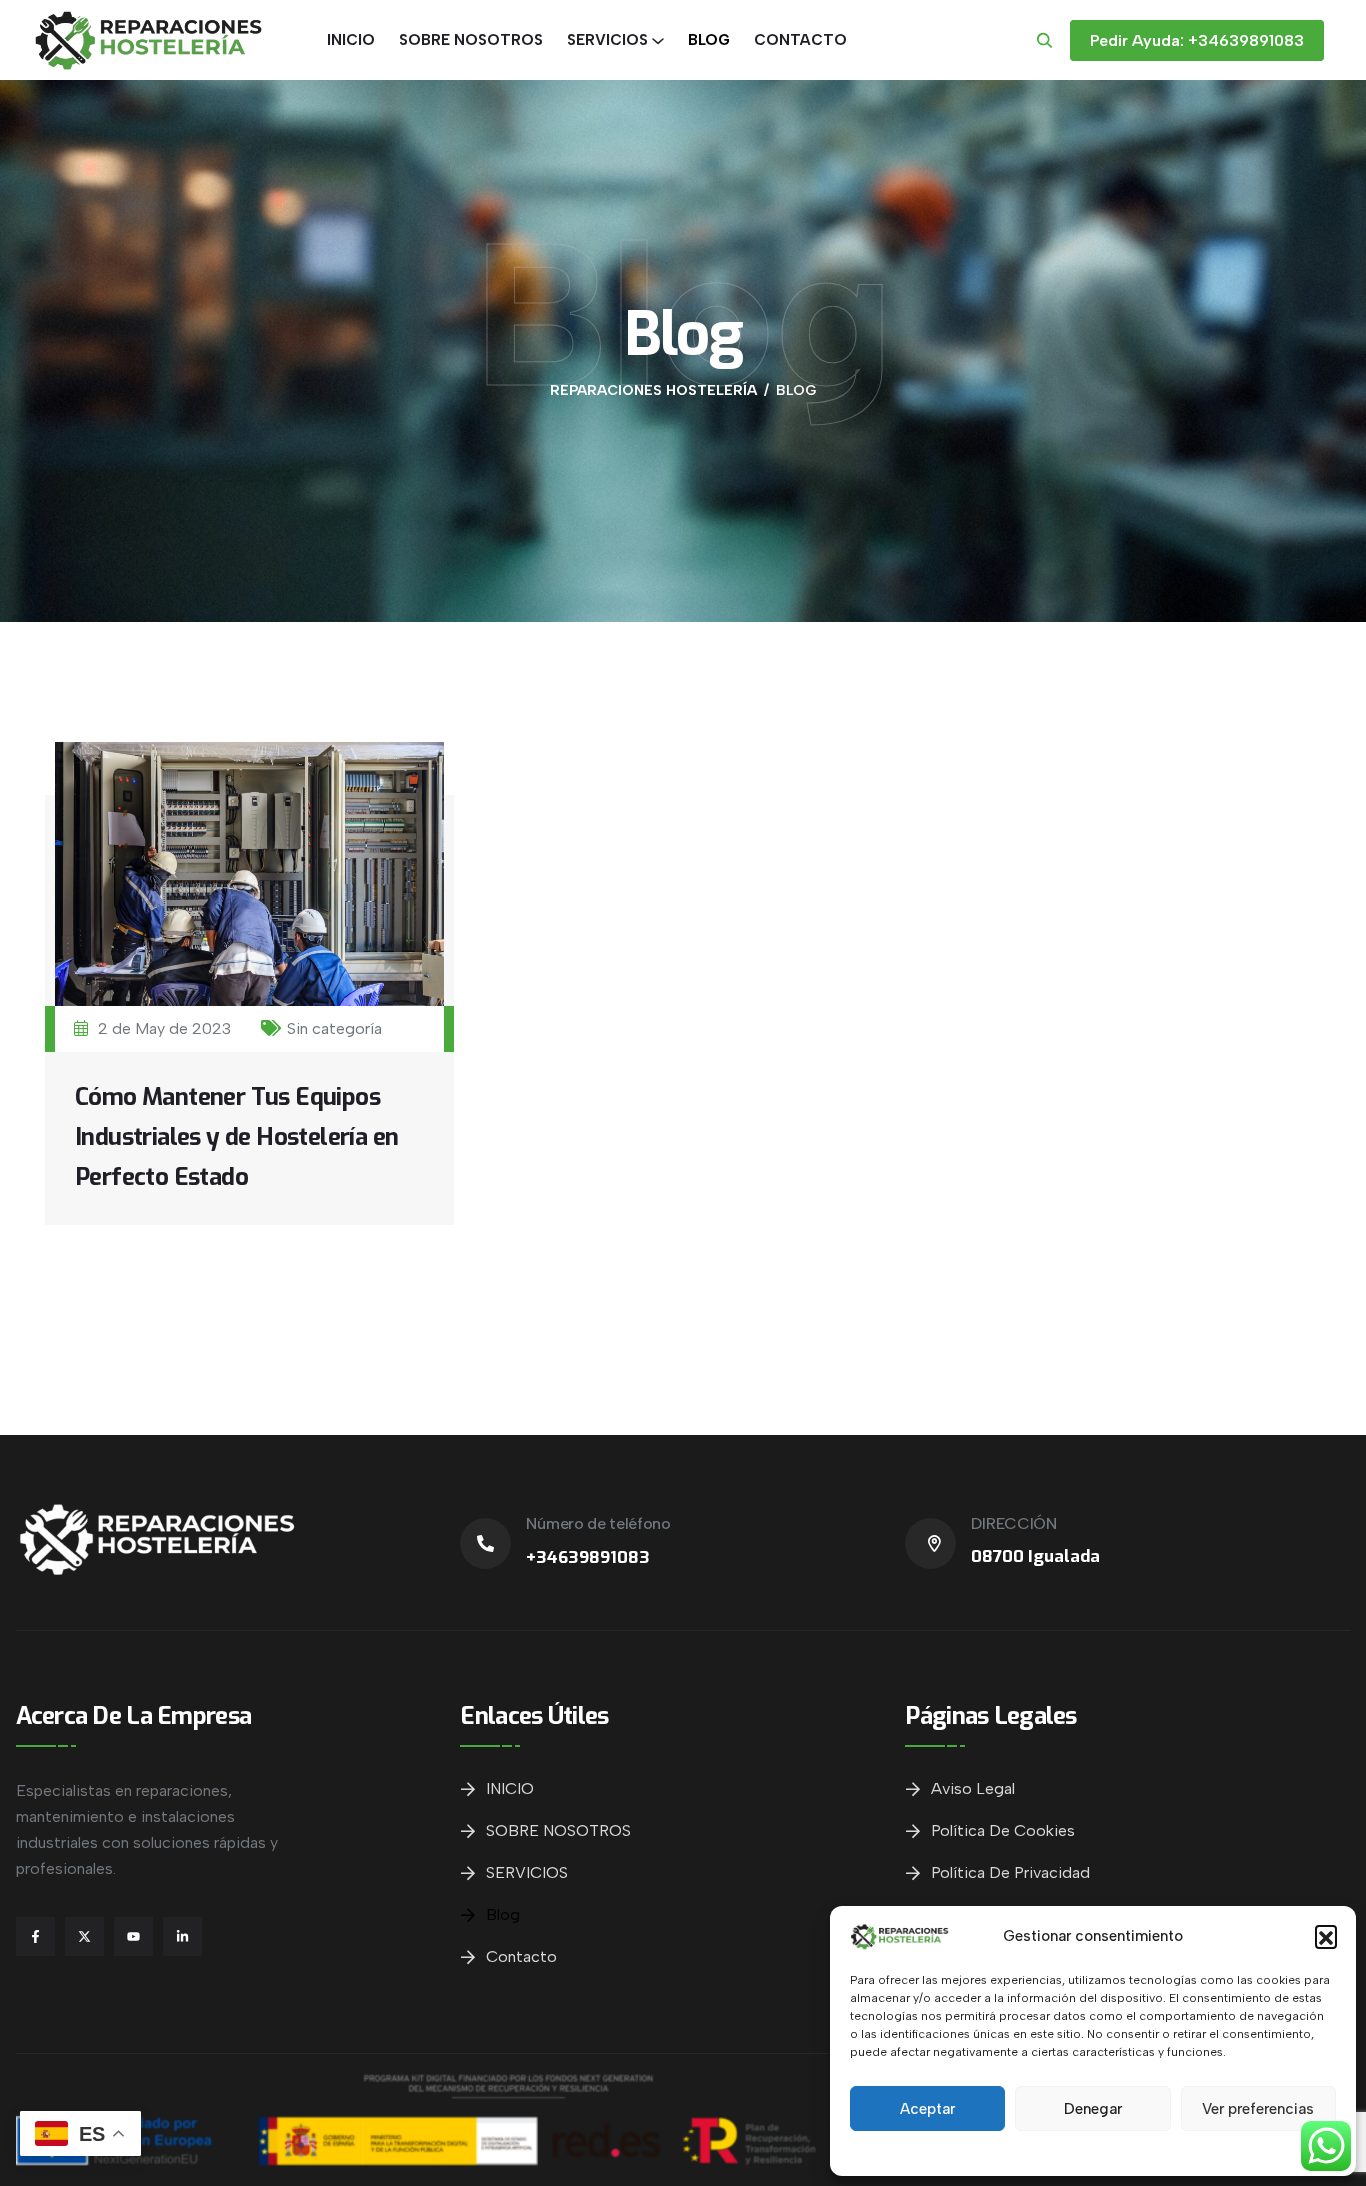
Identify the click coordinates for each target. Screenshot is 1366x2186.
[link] (485, 1543)
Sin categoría (334, 1028)
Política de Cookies (1003, 1830)
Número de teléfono (598, 1523)
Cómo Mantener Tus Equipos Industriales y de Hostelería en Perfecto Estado (236, 1137)
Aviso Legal (973, 1788)
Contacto (521, 1956)
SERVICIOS (607, 40)
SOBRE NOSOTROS (471, 40)
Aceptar (927, 2109)
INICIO (351, 40)
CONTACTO (800, 40)
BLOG (709, 40)
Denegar (1093, 2109)
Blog (503, 1914)
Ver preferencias (1258, 2109)
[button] (1326, 1936)
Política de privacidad (1010, 1872)
